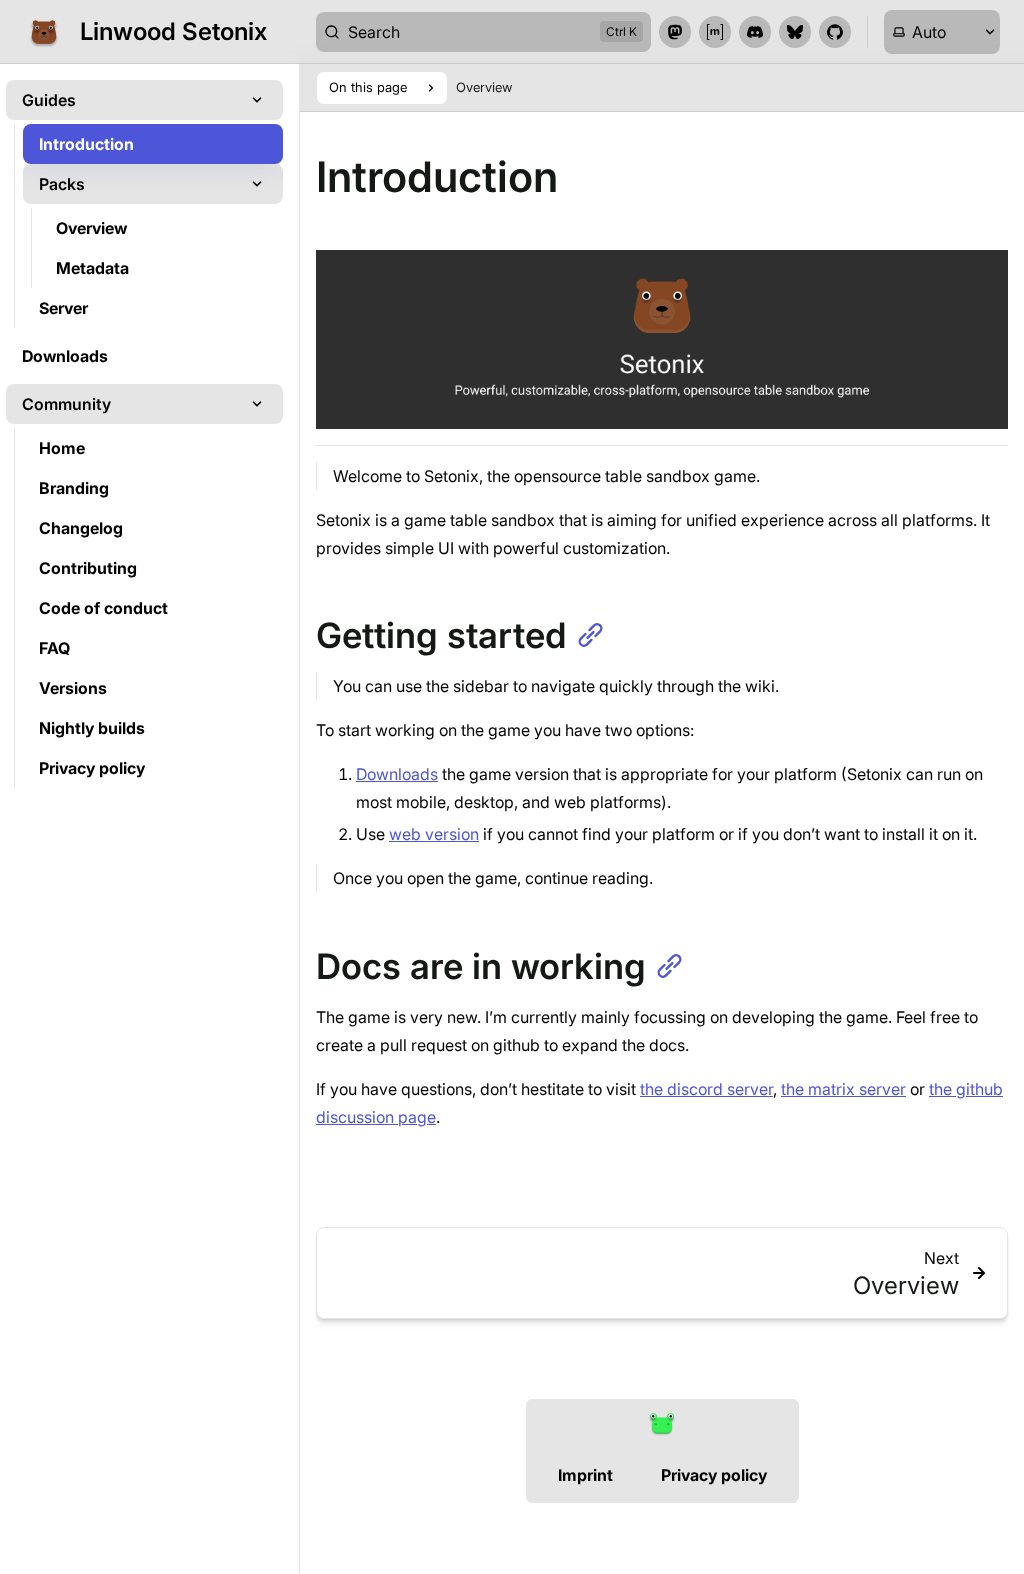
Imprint (585, 1475)
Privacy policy (714, 1475)
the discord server (706, 1089)
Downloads (397, 774)
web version (434, 834)
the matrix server (843, 1089)
